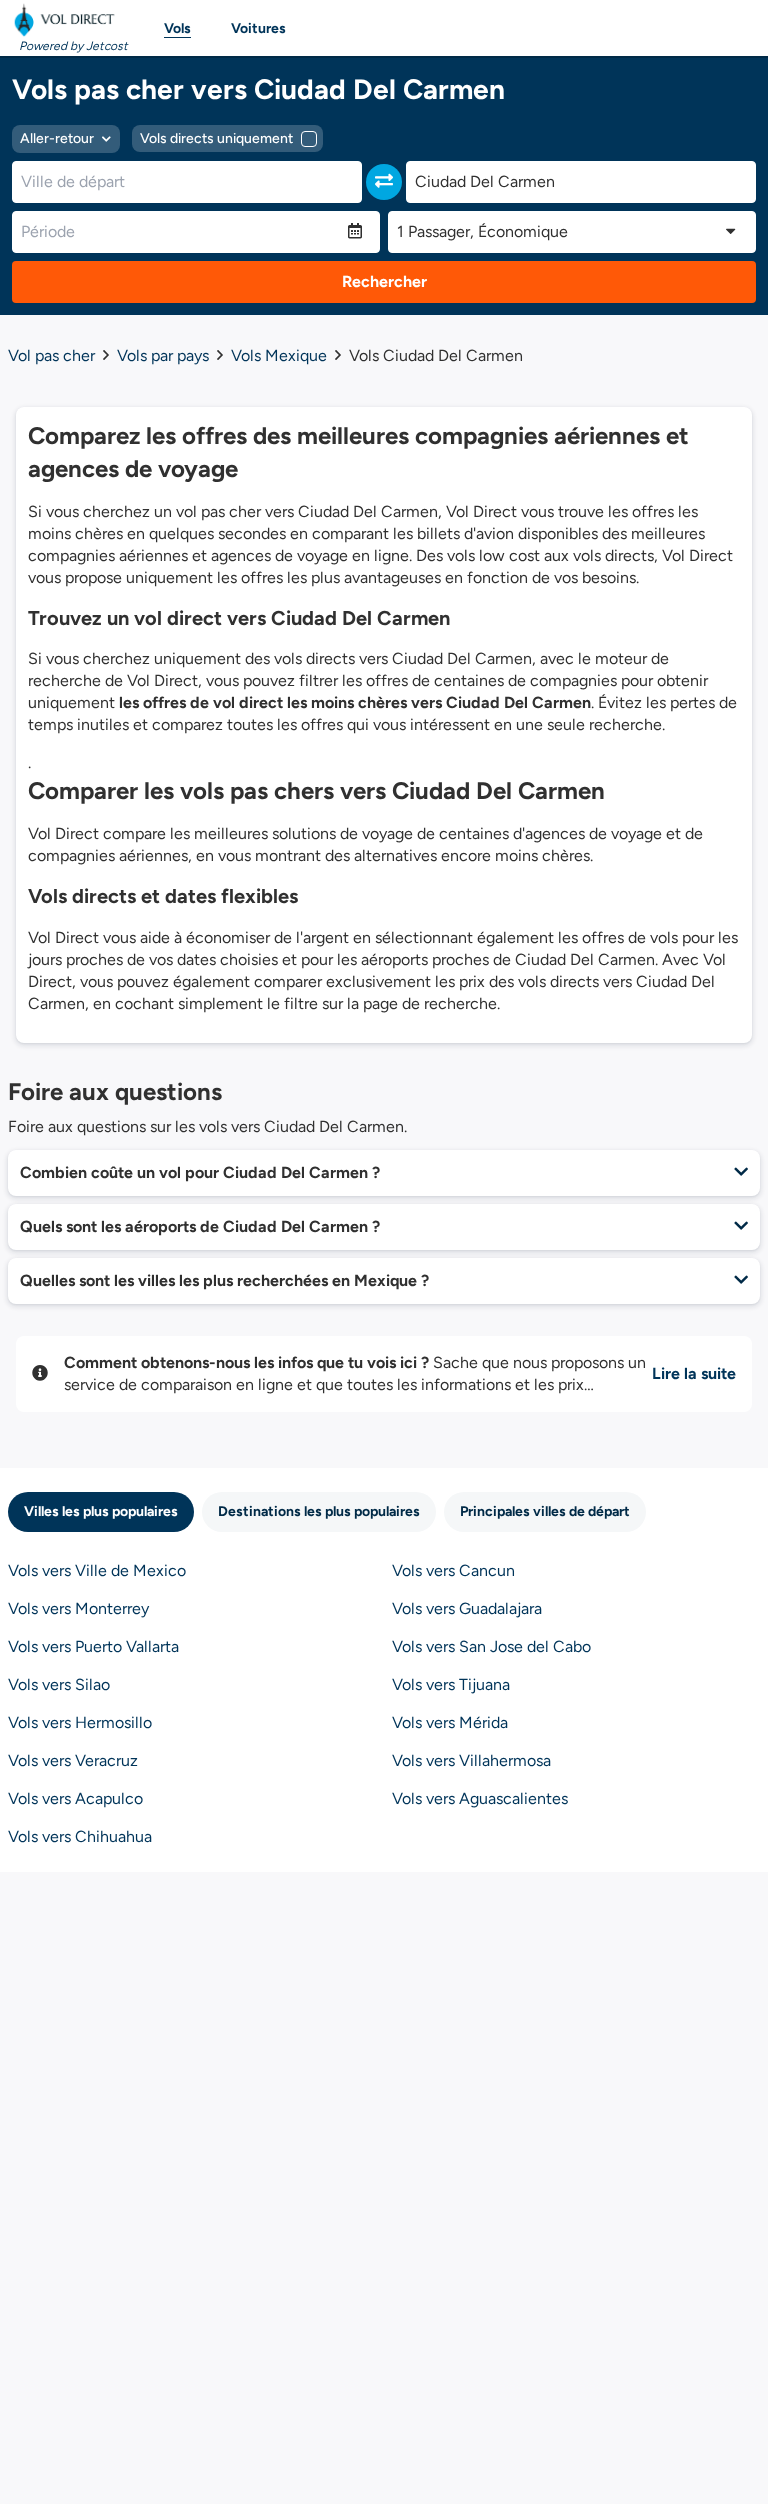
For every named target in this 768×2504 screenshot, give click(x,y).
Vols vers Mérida (450, 1722)
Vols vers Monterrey (78, 1608)
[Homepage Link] (68, 20)
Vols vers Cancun (453, 1570)
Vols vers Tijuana (451, 1684)
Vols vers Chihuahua (80, 1836)
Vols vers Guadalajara (467, 1608)
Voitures (258, 28)
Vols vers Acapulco (75, 1798)
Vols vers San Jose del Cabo (491, 1646)
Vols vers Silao (59, 1684)
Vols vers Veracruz (73, 1760)
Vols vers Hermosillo (80, 1722)
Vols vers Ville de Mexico (97, 1570)
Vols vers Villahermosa (471, 1760)
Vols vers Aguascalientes (480, 1798)
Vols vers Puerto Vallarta (93, 1646)
